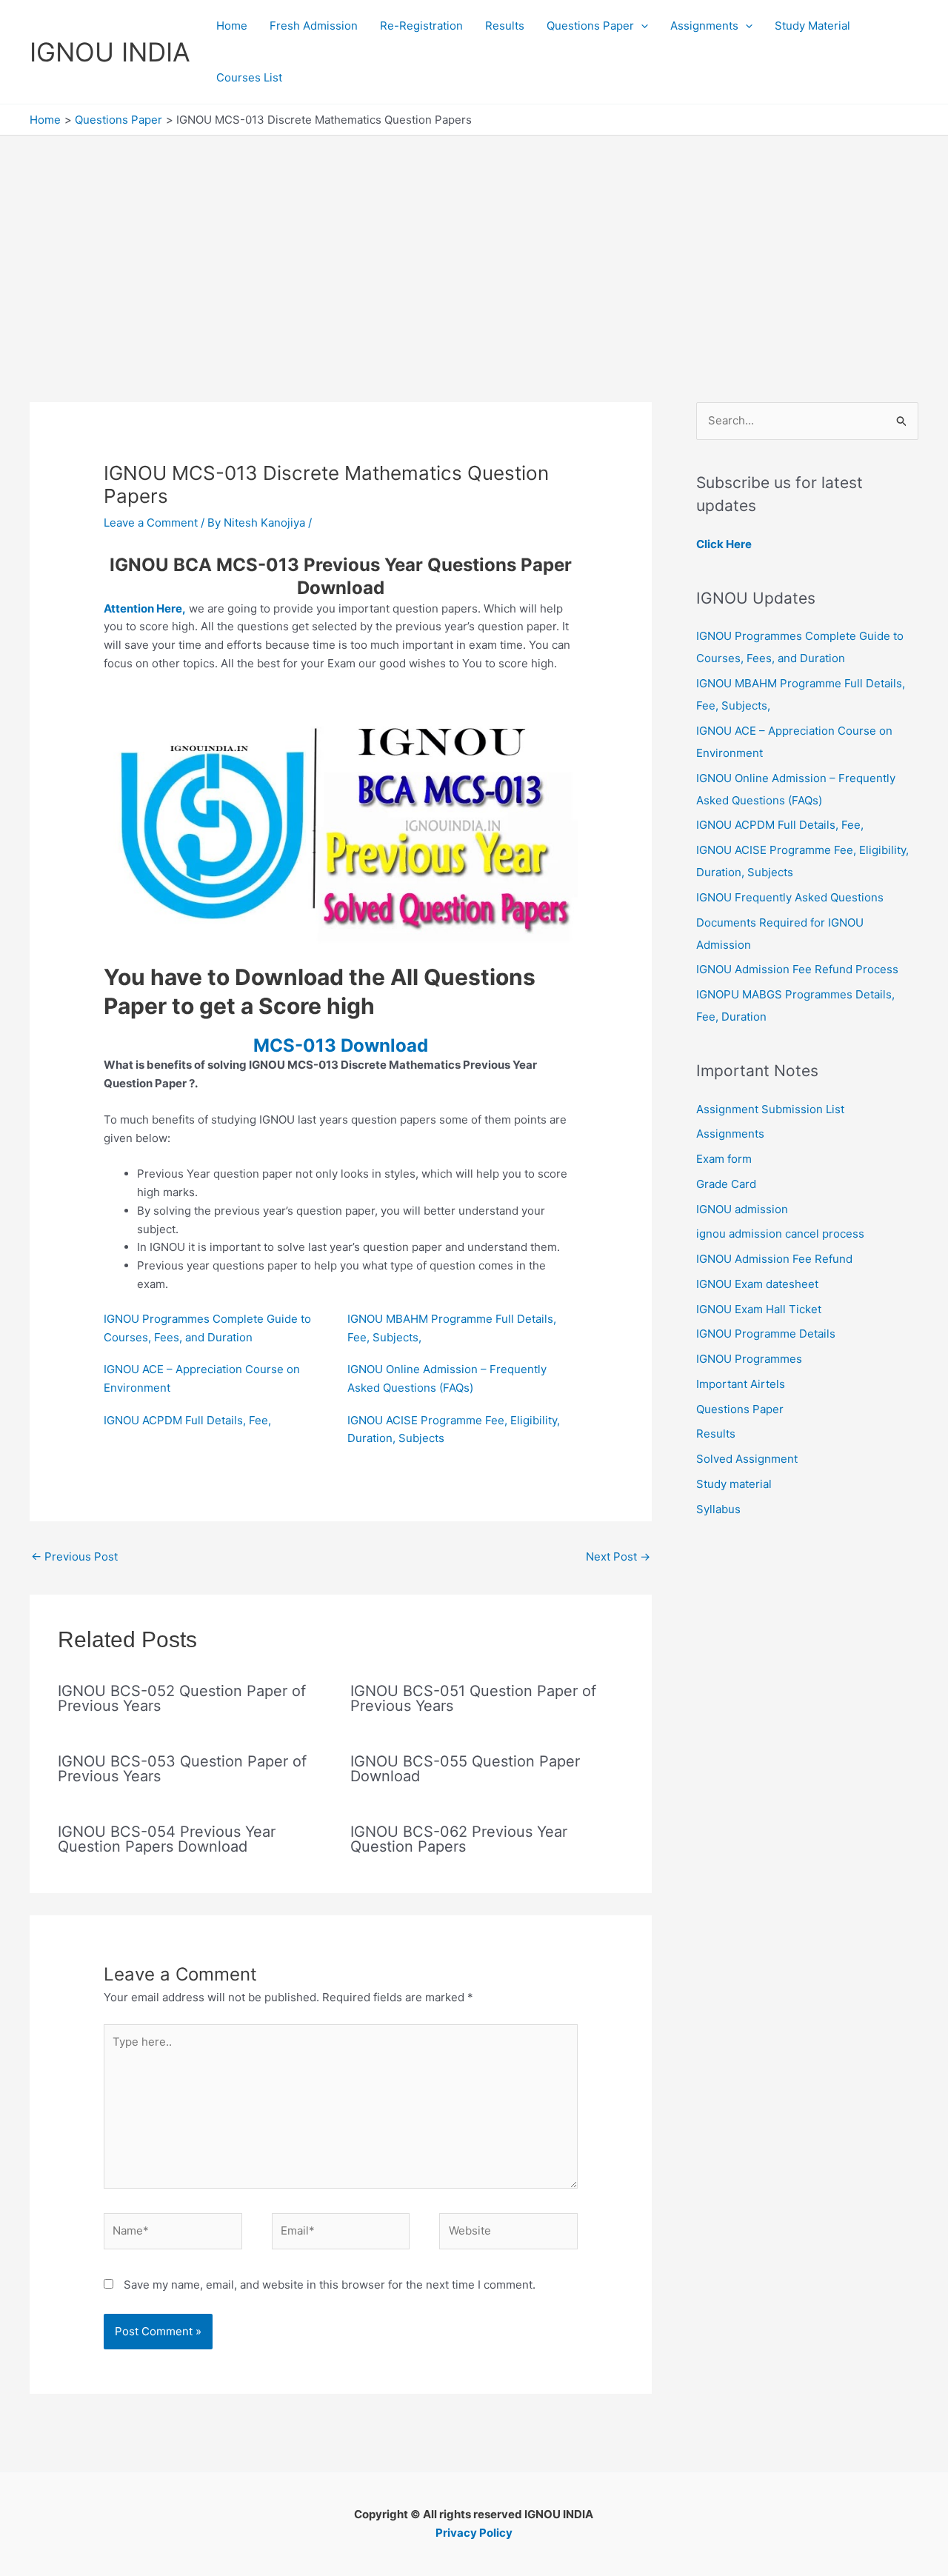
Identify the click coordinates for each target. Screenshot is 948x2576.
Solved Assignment (747, 1459)
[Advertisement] (474, 247)
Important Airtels (741, 1384)
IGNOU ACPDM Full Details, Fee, (187, 1420)
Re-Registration (421, 26)
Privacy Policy (474, 2533)
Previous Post (74, 1556)
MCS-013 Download (341, 1045)
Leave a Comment (151, 523)
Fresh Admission (314, 26)
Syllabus (718, 1509)
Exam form (724, 1159)
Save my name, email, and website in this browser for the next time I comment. (330, 2285)
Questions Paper (590, 26)
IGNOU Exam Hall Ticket (759, 1309)
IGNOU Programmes (749, 1359)
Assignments (704, 26)
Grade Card (726, 1184)
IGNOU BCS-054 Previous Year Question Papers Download (167, 1839)
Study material (734, 1484)
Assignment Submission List (770, 1109)
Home (232, 26)
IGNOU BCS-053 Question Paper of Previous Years (182, 1769)
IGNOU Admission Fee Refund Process (797, 969)
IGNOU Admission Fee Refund (774, 1259)
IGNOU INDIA (110, 52)
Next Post (618, 1556)
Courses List (249, 77)
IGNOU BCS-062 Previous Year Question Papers (459, 1839)
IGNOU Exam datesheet (757, 1284)
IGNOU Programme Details (766, 1334)
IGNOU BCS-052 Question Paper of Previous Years (182, 1698)
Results (505, 26)
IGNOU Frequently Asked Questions (790, 897)
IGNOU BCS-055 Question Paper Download (465, 1769)
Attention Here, (145, 608)
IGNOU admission (742, 1209)
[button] (641, 26)
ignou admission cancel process (780, 1234)
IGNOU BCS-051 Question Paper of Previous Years (473, 1698)
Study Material (812, 26)
